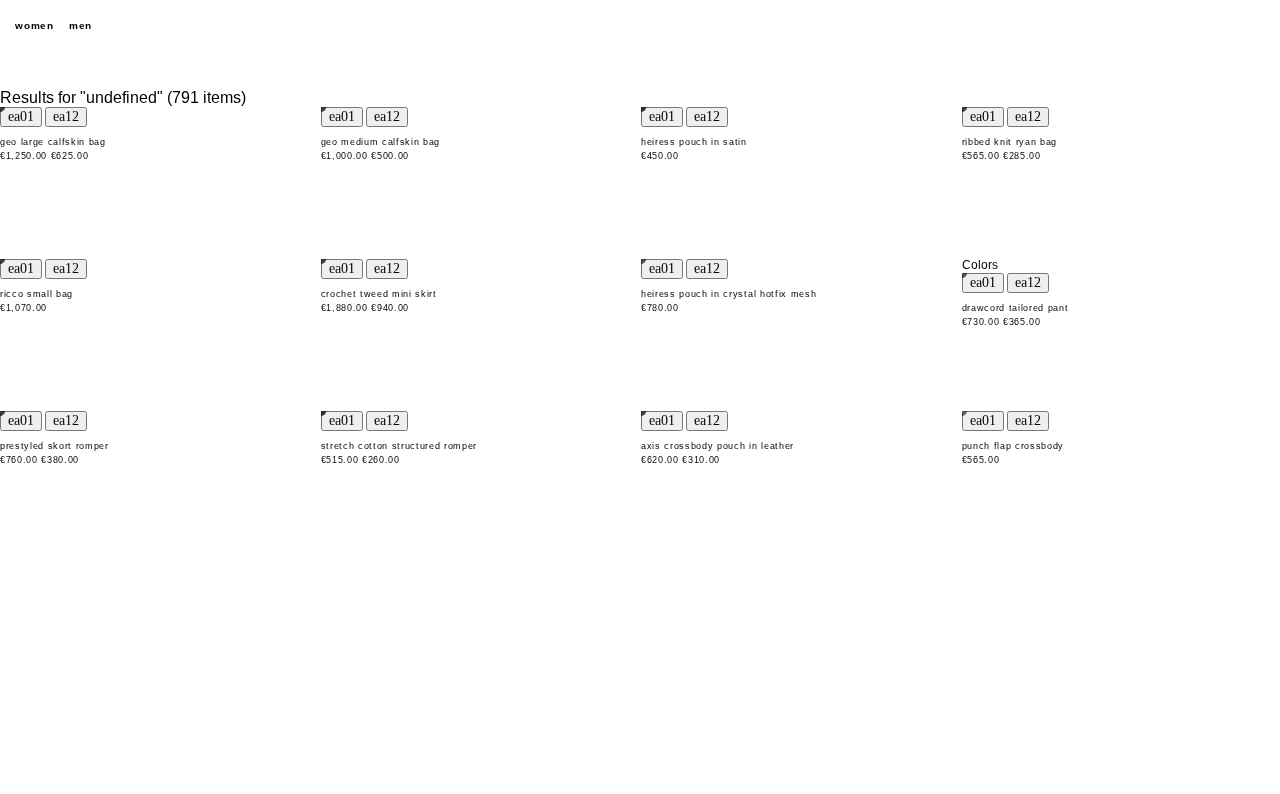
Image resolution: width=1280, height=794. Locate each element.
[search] (1150, 26)
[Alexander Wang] (640, 26)
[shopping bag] (1255, 26)
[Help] (1185, 26)
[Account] (1220, 26)
